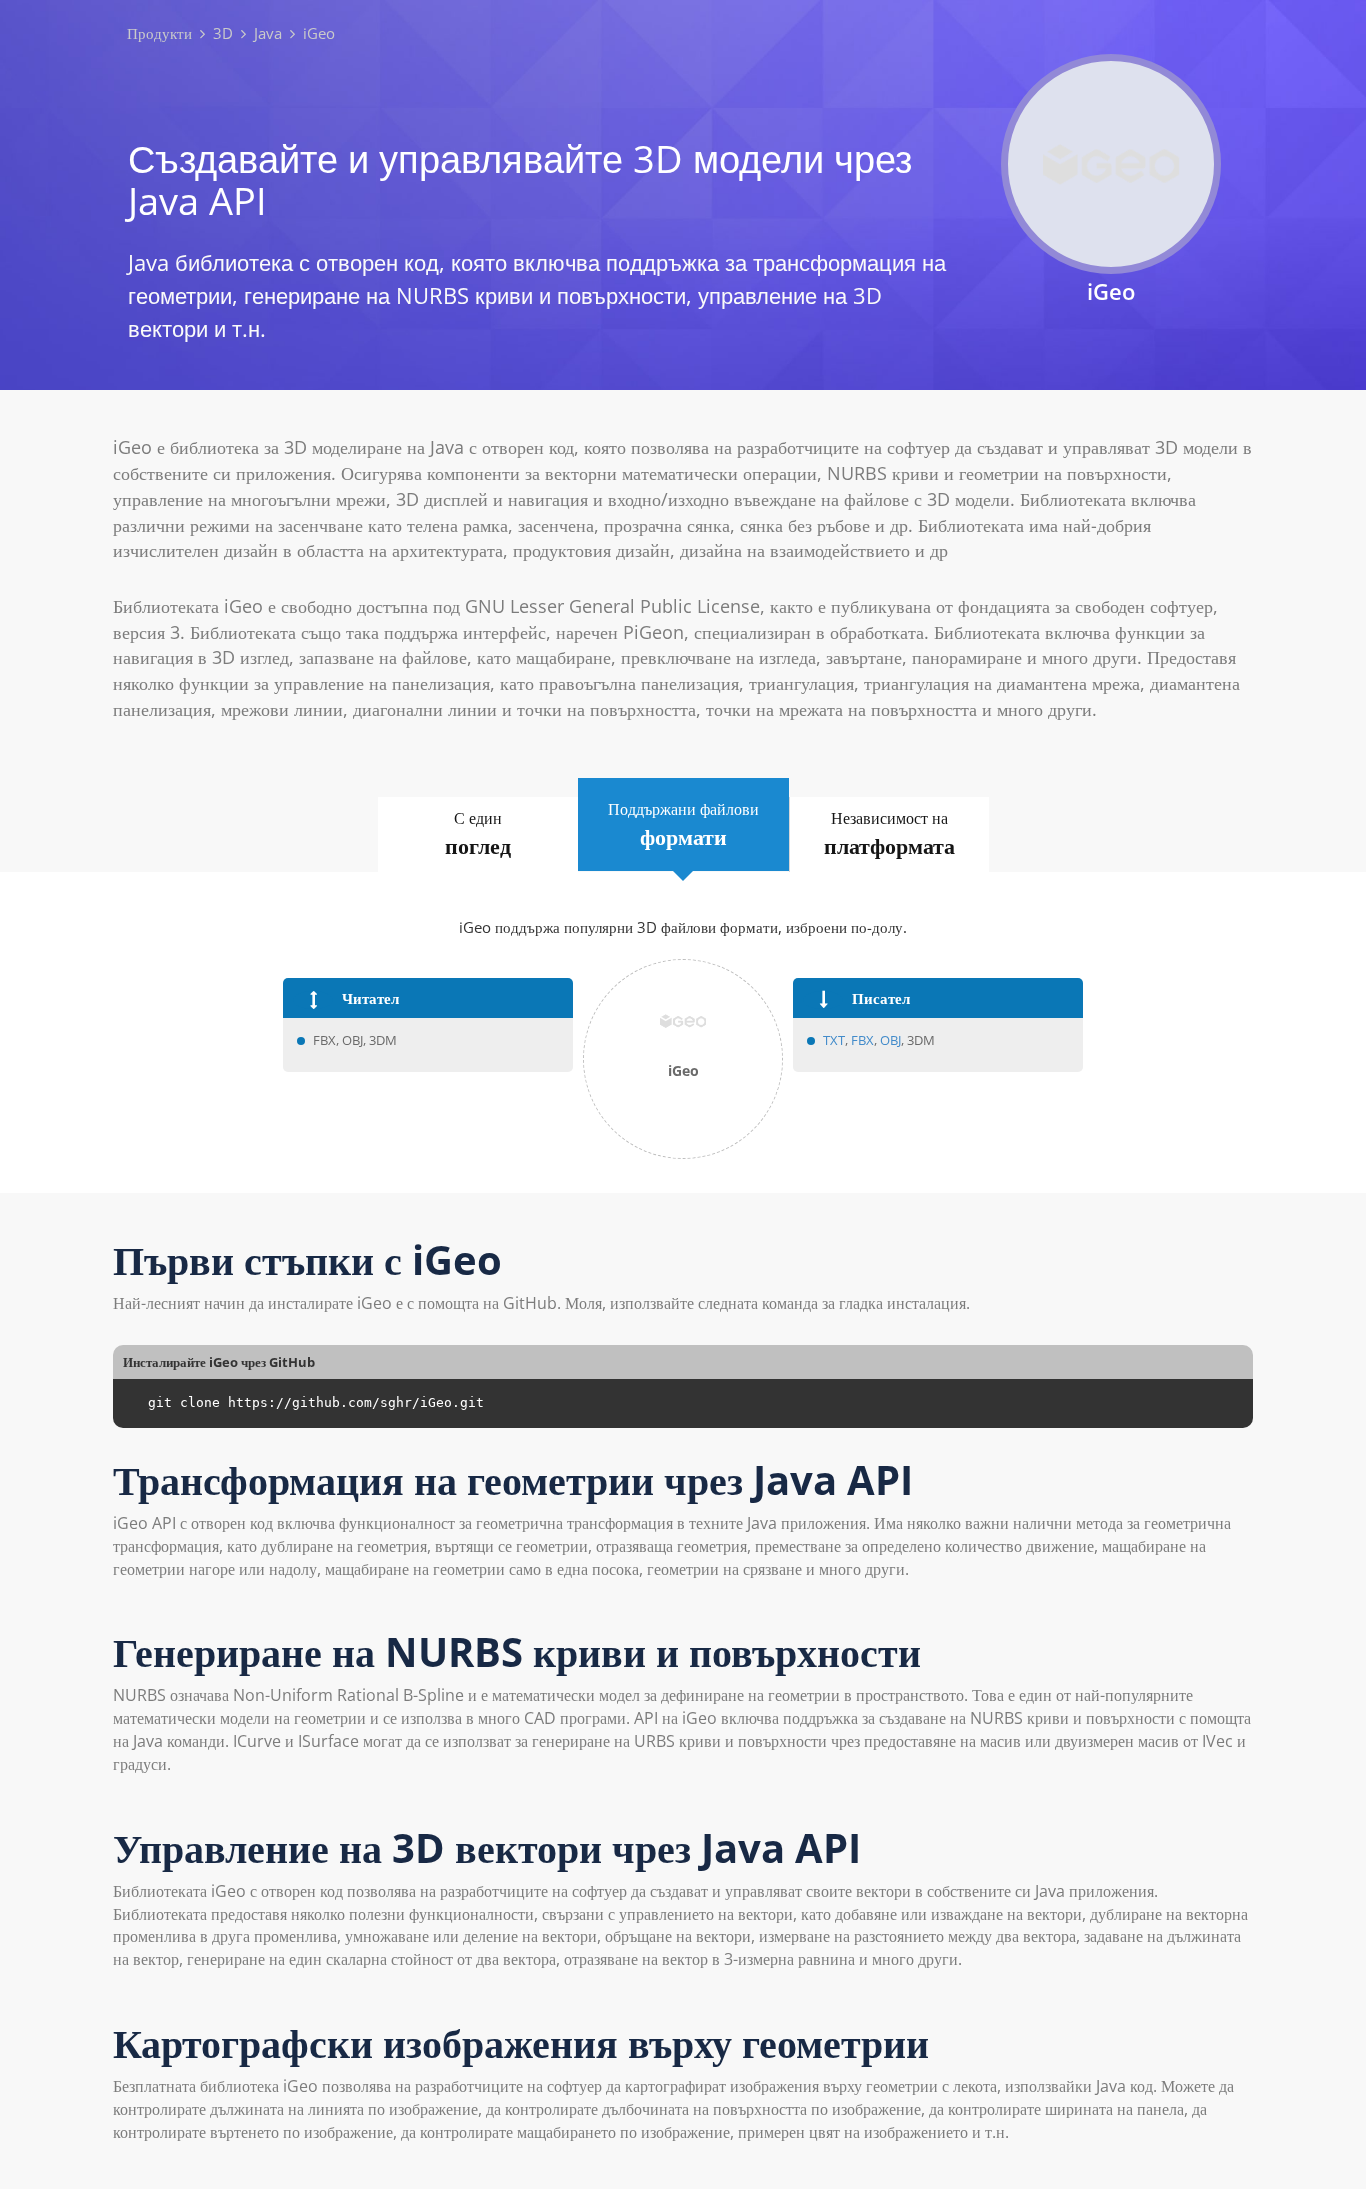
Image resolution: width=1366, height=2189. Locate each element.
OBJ (890, 1040)
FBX (862, 1040)
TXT (834, 1040)
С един (478, 833)
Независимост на (889, 833)
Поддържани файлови (683, 824)
